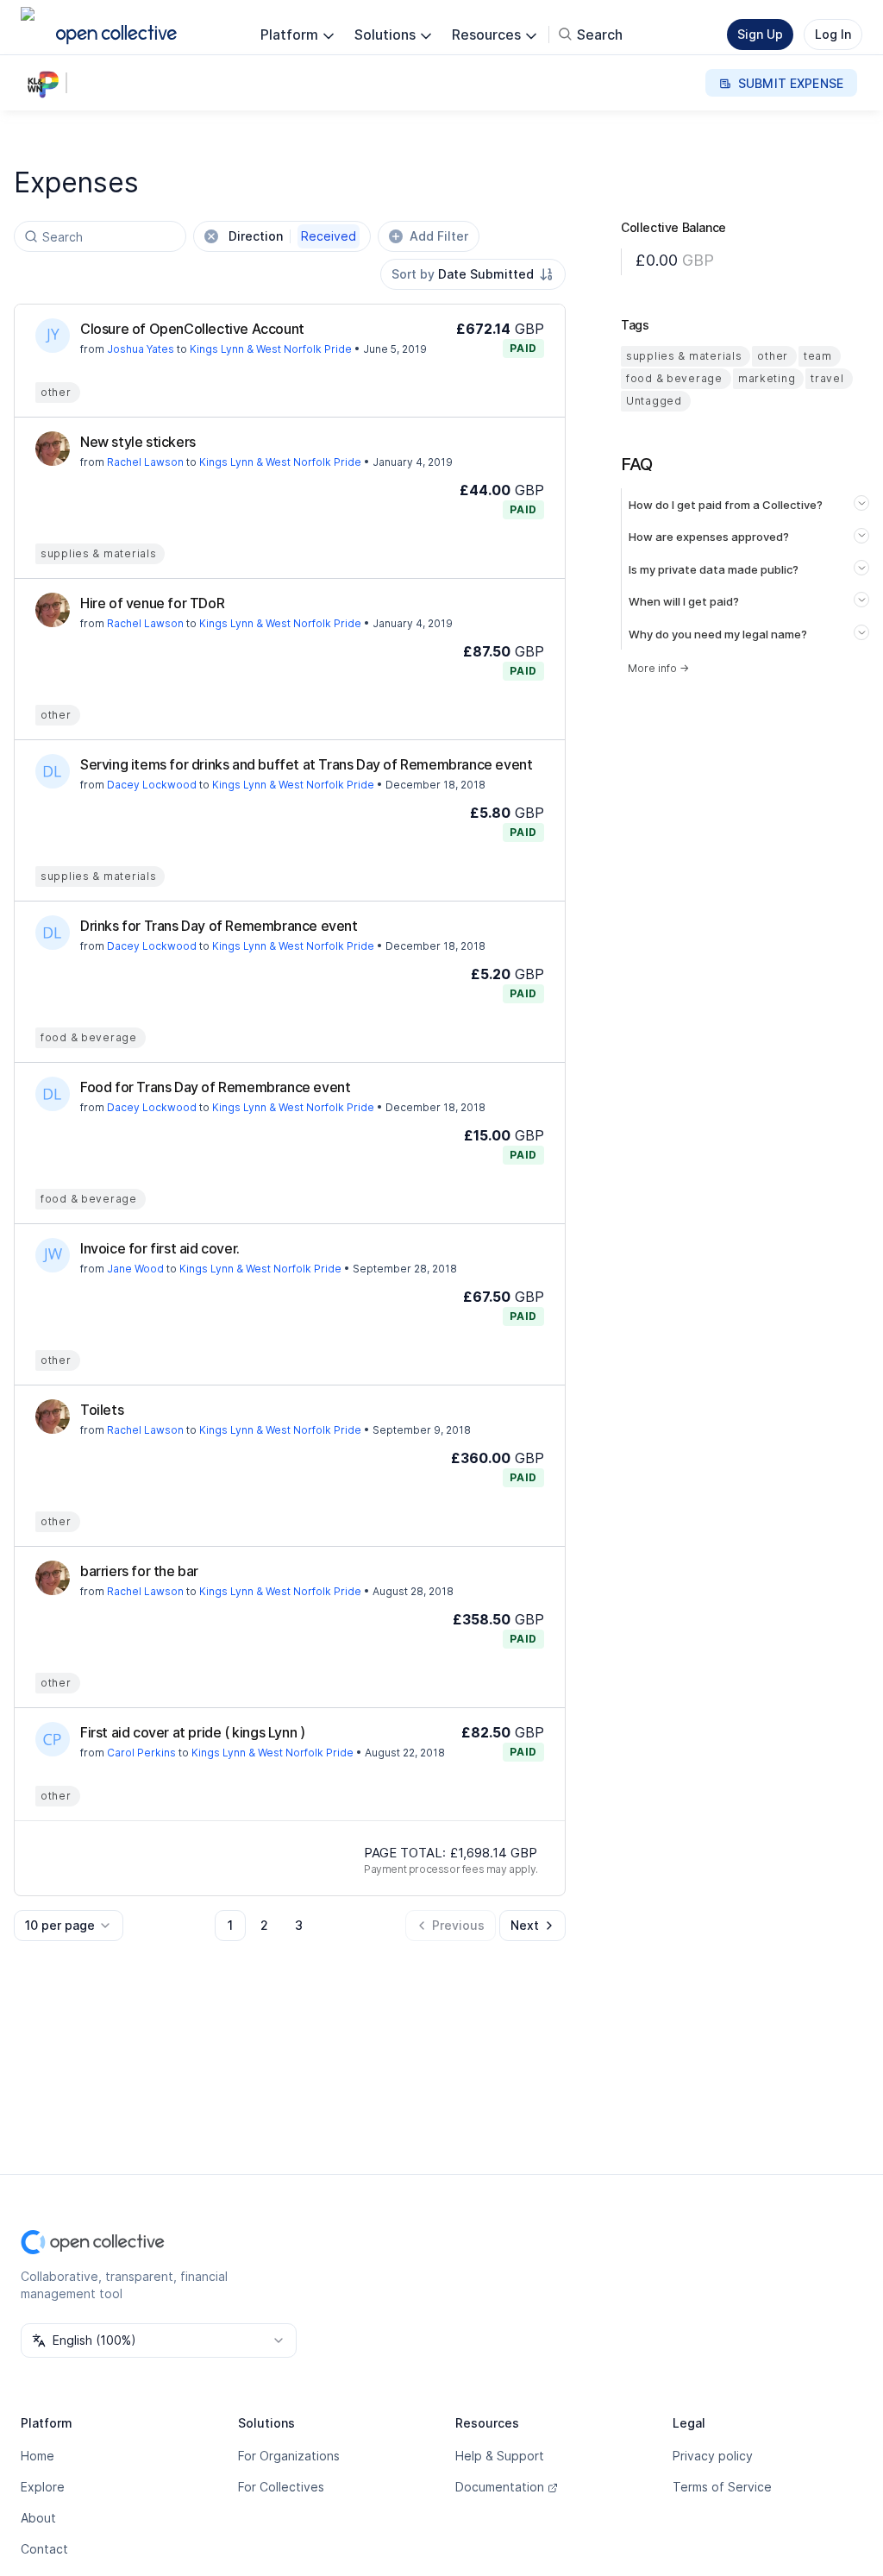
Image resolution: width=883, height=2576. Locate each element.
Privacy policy (713, 2456)
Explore (43, 2487)
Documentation (500, 2487)
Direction (292, 236)
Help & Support (500, 2456)
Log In (833, 34)
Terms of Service (722, 2487)
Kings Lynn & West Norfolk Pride (271, 349)
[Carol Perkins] (53, 1739)
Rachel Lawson (145, 462)
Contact (44, 2549)
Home (38, 2456)
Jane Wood (135, 1269)
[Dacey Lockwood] (53, 771)
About (38, 2518)
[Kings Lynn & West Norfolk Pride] (47, 83)
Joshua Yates (141, 349)
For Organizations (289, 2456)
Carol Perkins (141, 1753)
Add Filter (439, 236)
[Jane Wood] (53, 1255)
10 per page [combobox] (60, 1925)
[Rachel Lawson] (53, 449)
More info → (658, 668)
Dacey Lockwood (152, 785)
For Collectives (281, 2487)
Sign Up (760, 34)
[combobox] (473, 274)
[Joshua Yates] (53, 336)
